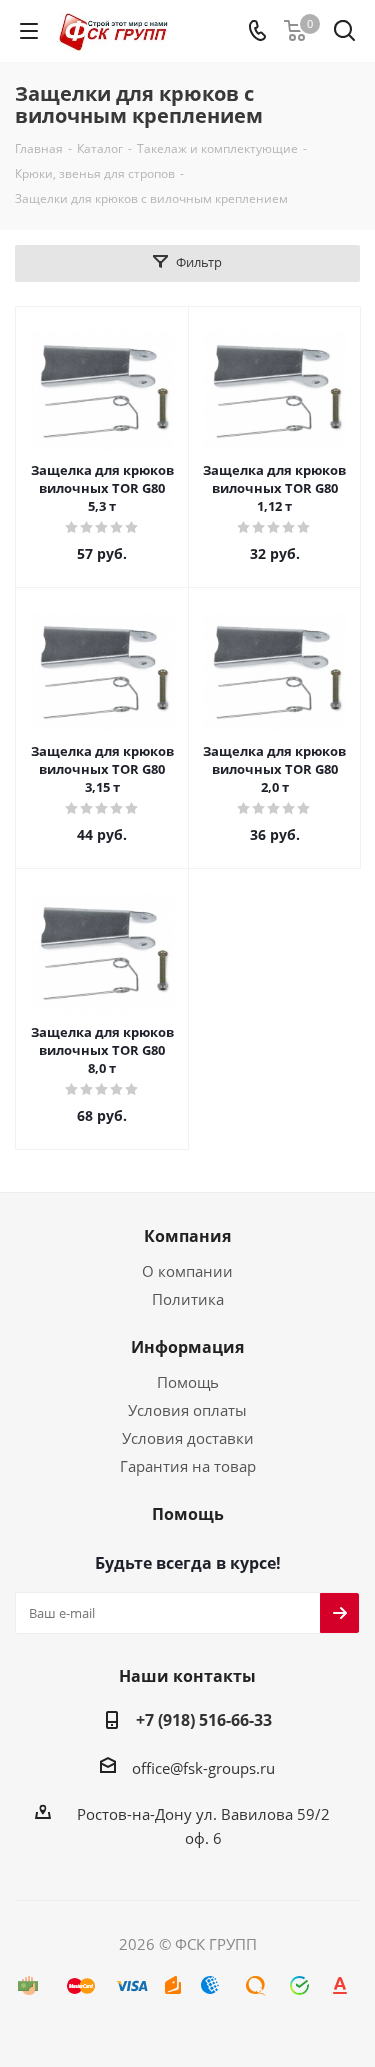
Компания (187, 1236)
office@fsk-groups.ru (203, 1768)
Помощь (188, 1382)
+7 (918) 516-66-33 (204, 1720)
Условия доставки (188, 1438)
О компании (187, 1271)
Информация (187, 1347)
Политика (188, 1299)
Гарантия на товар (188, 1466)
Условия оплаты (187, 1410)
